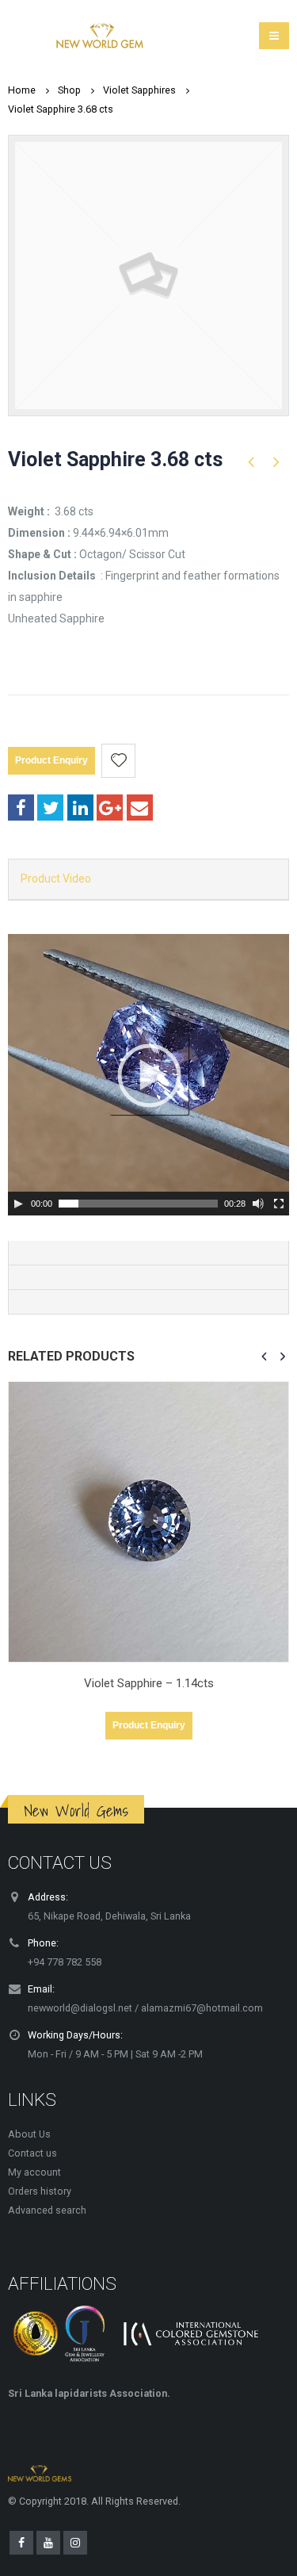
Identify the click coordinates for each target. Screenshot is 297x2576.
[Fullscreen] (279, 1204)
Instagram (75, 2543)
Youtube (48, 2543)
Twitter (50, 808)
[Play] (18, 1204)
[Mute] (258, 1204)
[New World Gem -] (100, 35)
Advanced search (47, 2210)
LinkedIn (80, 808)
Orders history (40, 2191)
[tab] (148, 1253)
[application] (148, 1075)
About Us (29, 2134)
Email (140, 808)
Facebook (21, 808)
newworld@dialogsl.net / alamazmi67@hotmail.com (145, 2008)
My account (34, 2172)
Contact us (32, 2153)
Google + (110, 808)
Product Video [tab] (56, 878)
